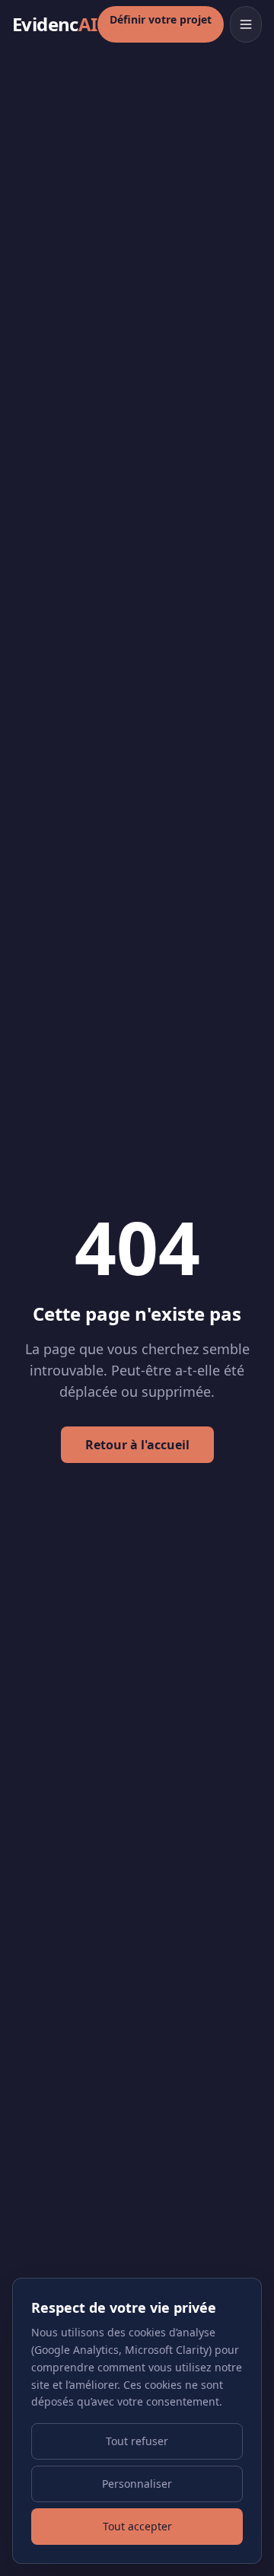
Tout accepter (137, 2526)
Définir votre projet (161, 19)
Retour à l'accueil (137, 1445)
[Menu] (246, 24)
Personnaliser (137, 2484)
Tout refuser (137, 2441)
